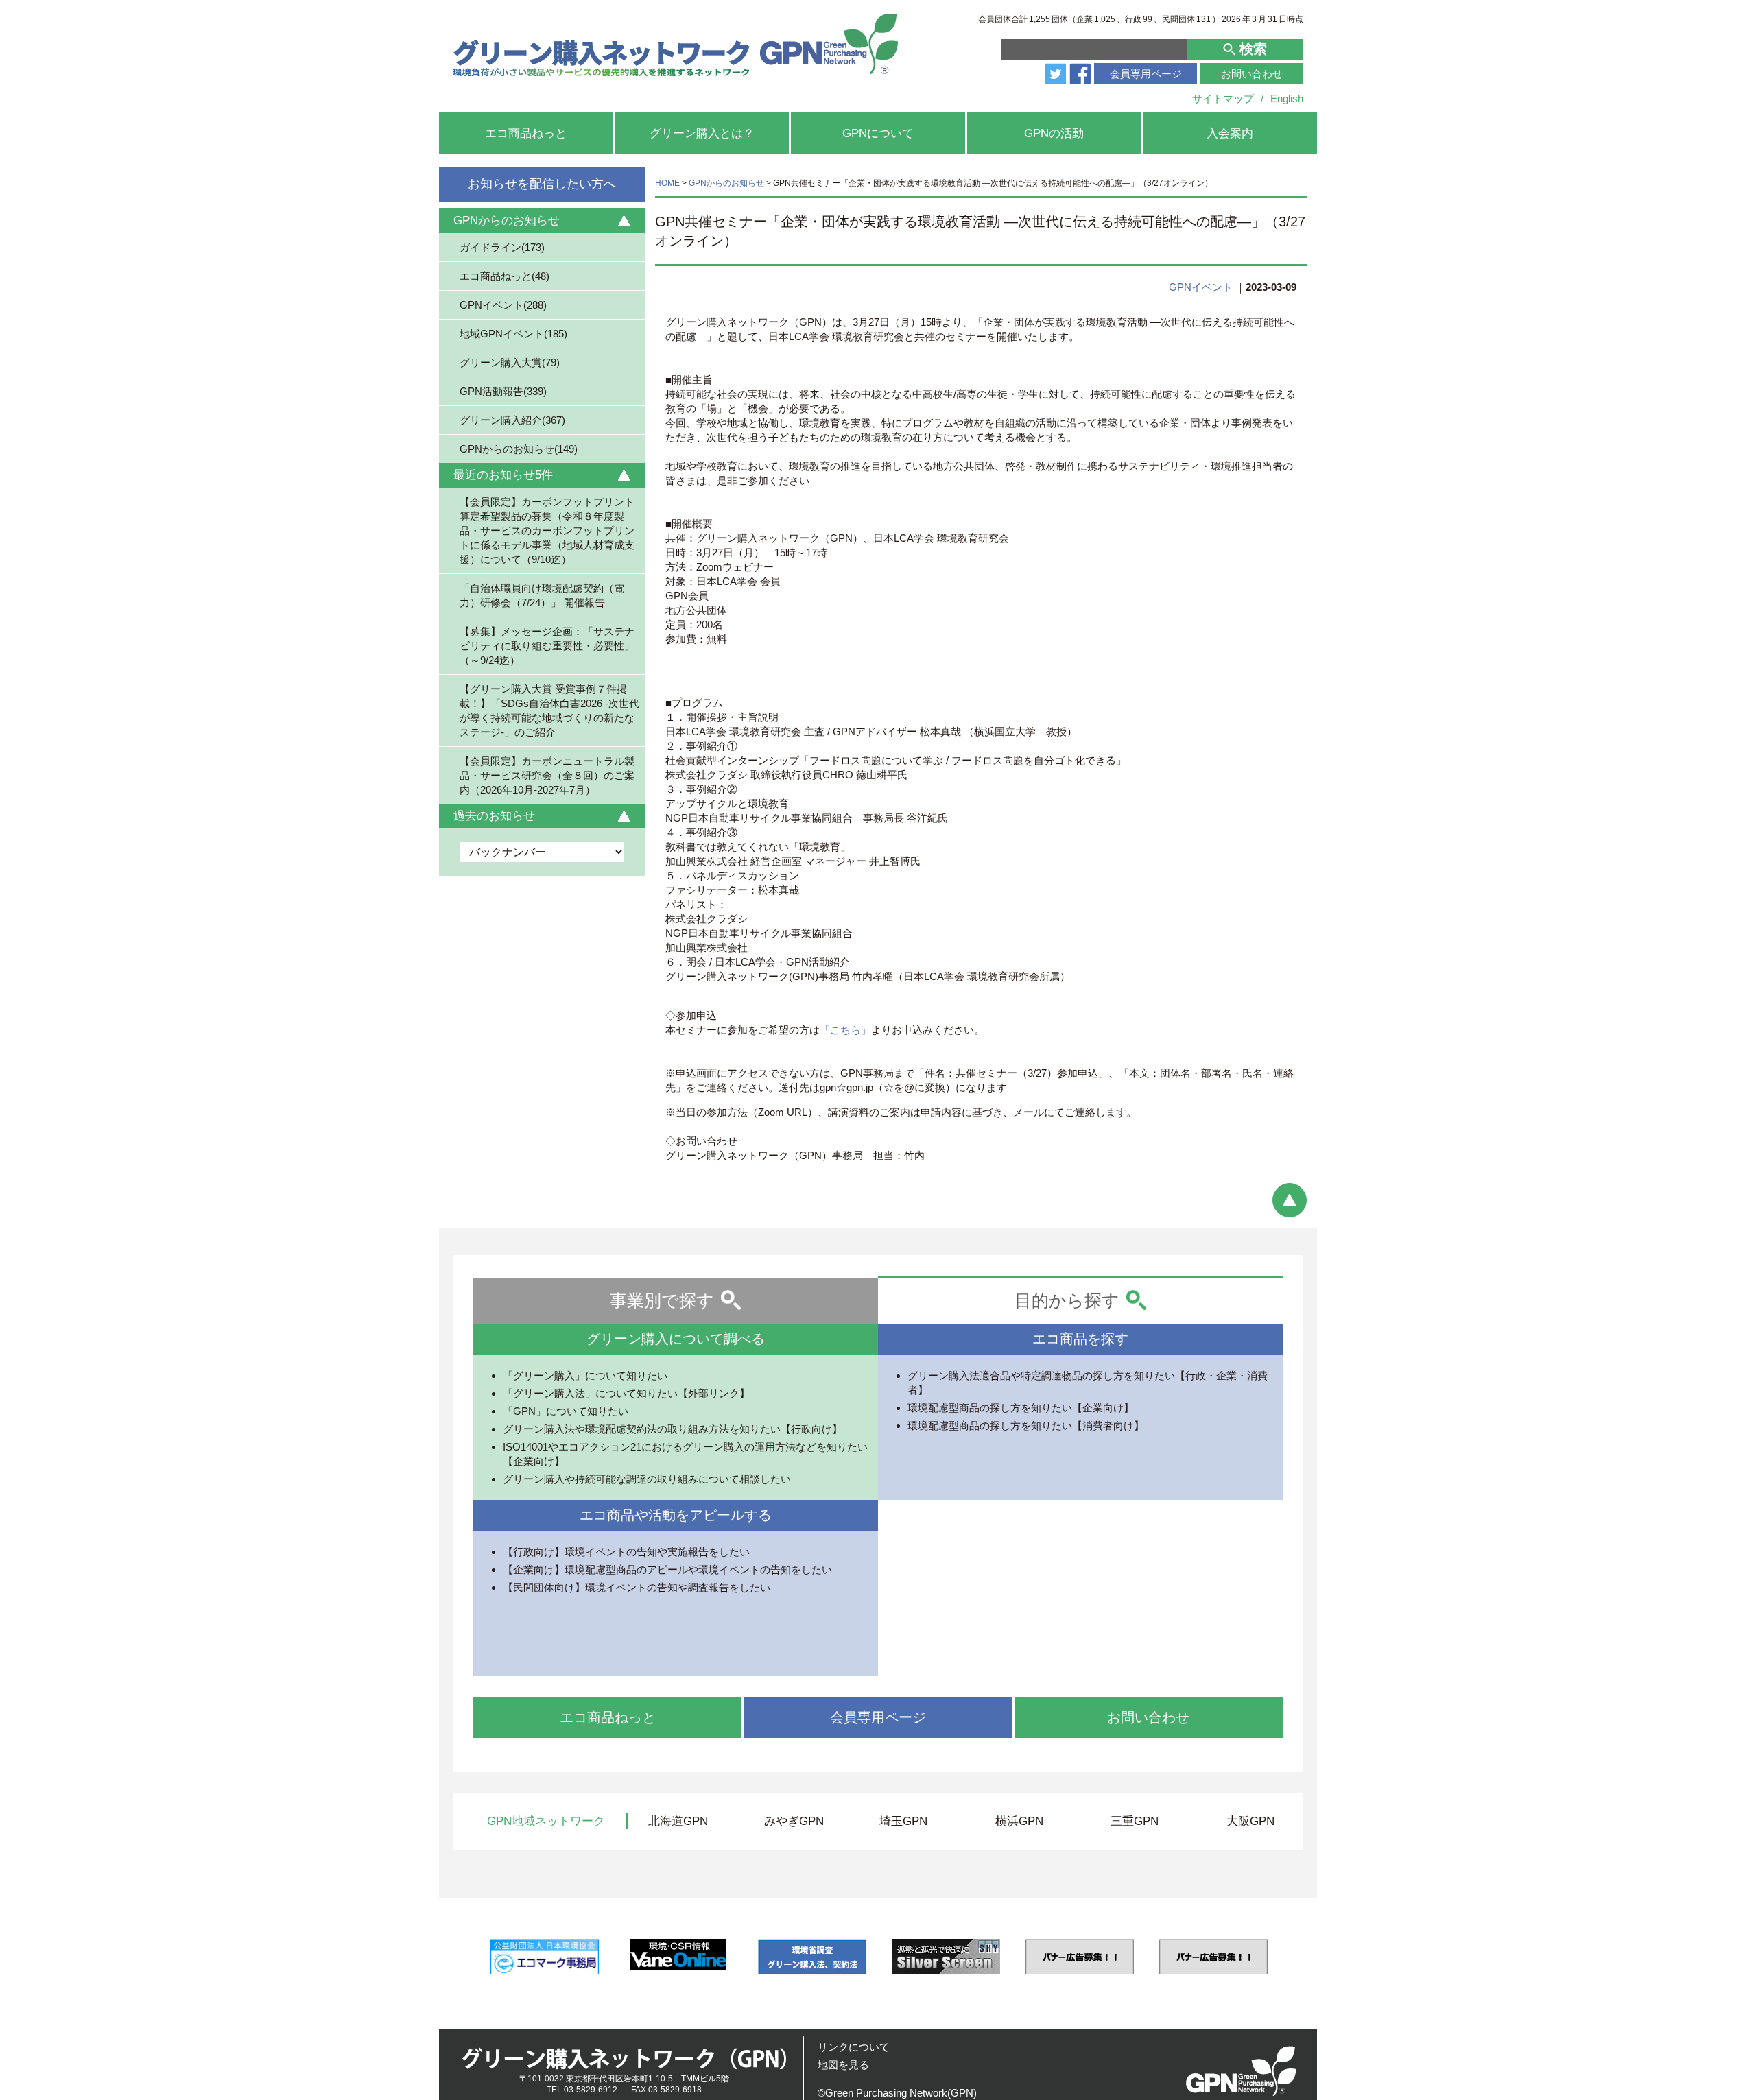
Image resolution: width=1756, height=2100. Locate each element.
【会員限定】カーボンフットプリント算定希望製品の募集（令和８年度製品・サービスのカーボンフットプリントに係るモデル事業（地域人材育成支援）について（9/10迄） (547, 530)
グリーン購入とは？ (702, 133)
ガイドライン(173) (502, 247)
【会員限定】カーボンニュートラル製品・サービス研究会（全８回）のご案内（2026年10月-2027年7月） (547, 775)
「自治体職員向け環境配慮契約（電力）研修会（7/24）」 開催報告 (542, 595)
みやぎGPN (794, 1821)
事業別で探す (662, 1300)
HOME (667, 183)
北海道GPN (678, 1821)
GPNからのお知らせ (726, 183)
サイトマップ (1223, 98)
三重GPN (1135, 1821)
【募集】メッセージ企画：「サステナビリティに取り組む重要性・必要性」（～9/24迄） (547, 645)
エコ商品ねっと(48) (505, 276)
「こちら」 (845, 1030)
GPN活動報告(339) (503, 391)
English (1287, 98)
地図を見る (843, 2065)
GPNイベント (1201, 287)
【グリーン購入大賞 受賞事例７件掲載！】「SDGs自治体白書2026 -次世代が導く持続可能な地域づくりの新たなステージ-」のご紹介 (549, 710)
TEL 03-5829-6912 (582, 2090)
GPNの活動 (1054, 133)
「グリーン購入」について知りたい (585, 1375)
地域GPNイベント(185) (513, 334)
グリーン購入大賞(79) (510, 362)
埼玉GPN (903, 1821)
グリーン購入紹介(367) (512, 420)
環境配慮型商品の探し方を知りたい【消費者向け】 (1026, 1425)
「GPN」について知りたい (566, 1411)
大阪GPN (1250, 1821)
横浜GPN (1019, 1821)
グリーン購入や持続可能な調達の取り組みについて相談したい (647, 1479)
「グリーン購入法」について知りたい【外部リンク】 (626, 1393)
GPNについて (878, 133)
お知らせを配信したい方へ (542, 184)
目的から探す (1067, 1300)
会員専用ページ (1146, 74)
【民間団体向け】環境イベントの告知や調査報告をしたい (637, 1587)
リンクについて (854, 2047)
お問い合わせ (1252, 74)
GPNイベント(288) (503, 305)
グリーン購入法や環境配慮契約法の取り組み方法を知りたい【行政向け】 (673, 1429)
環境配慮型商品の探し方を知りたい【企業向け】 (1021, 1408)
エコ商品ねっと (526, 133)
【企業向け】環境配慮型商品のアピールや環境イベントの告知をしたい (667, 1570)
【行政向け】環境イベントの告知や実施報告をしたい (626, 1552)
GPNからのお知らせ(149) (519, 449)
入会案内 (1230, 133)
